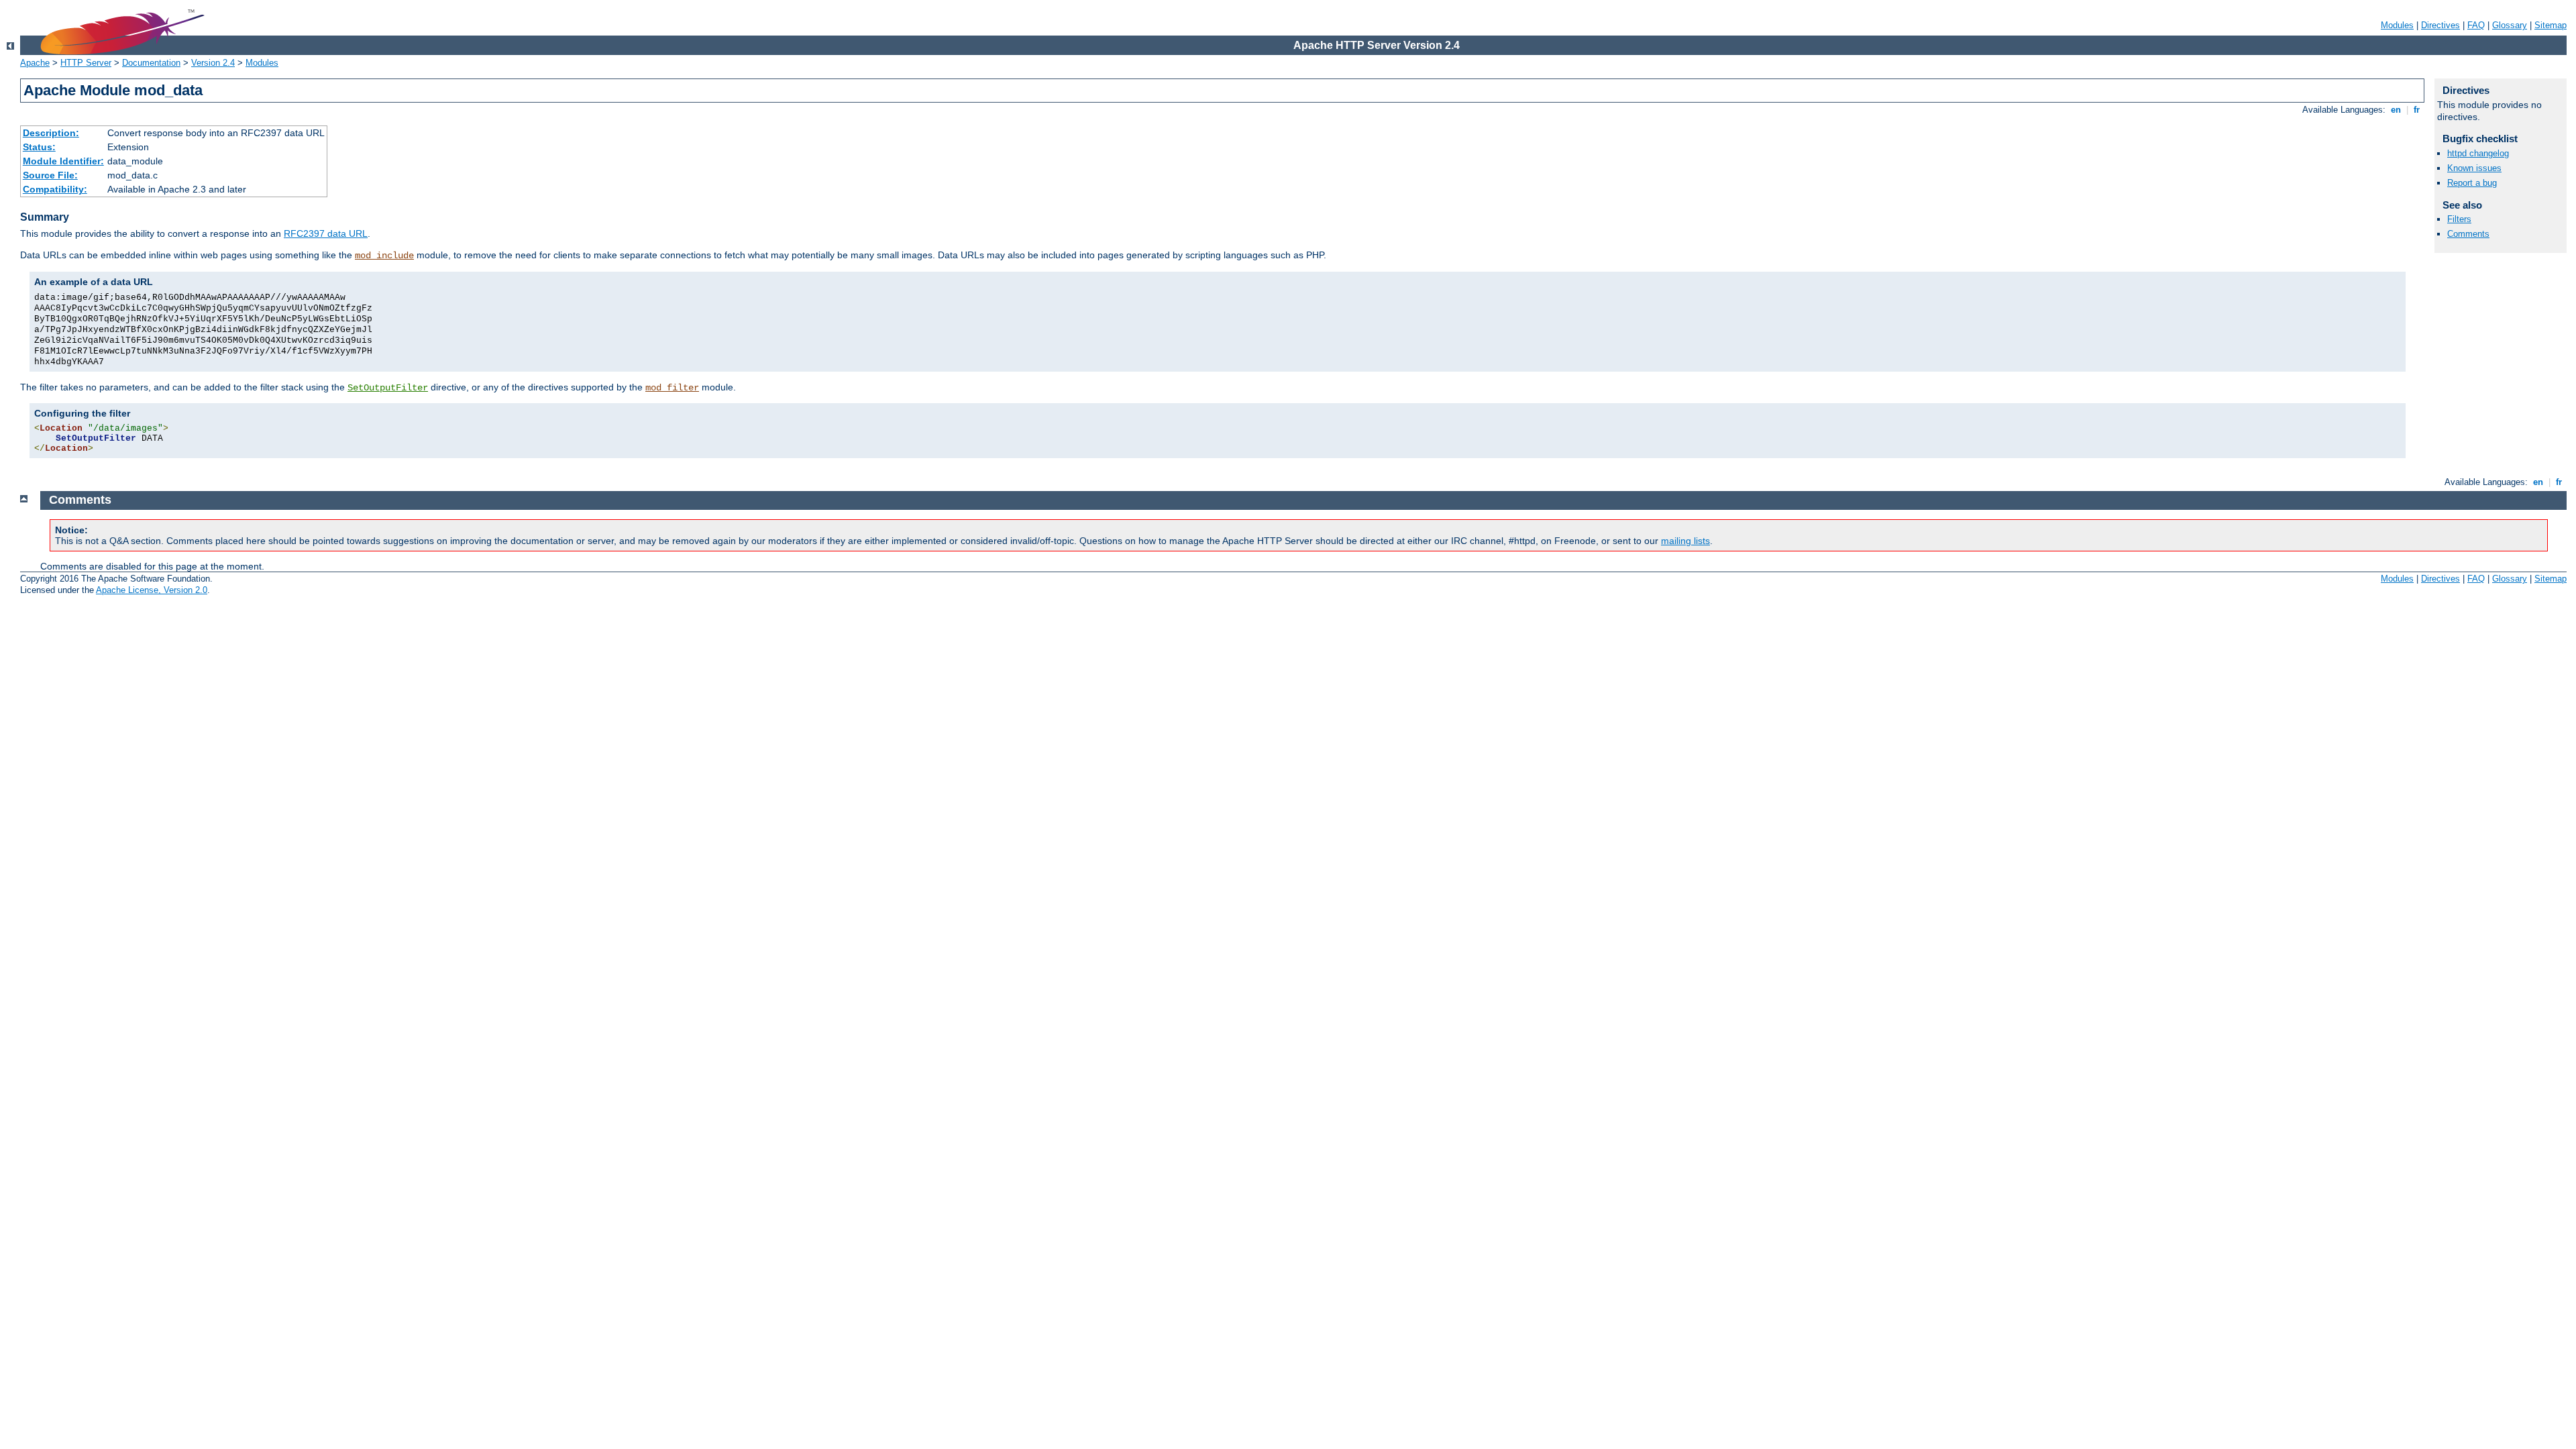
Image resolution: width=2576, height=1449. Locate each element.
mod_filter (672, 388)
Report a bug (2472, 183)
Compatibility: (55, 189)
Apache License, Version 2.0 (152, 590)
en (2396, 110)
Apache (35, 63)
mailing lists (1685, 541)
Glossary (2510, 25)
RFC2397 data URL (326, 233)
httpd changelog (2478, 153)
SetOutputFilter (388, 388)
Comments (2468, 234)
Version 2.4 (213, 63)
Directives (2440, 25)
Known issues (2474, 168)
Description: (51, 133)
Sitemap (2551, 25)
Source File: (50, 175)
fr (2417, 110)
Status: (39, 147)
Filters (2459, 219)
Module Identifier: (63, 161)
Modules (2397, 25)
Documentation (151, 63)
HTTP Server (86, 63)
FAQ (2476, 25)
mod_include (384, 256)
